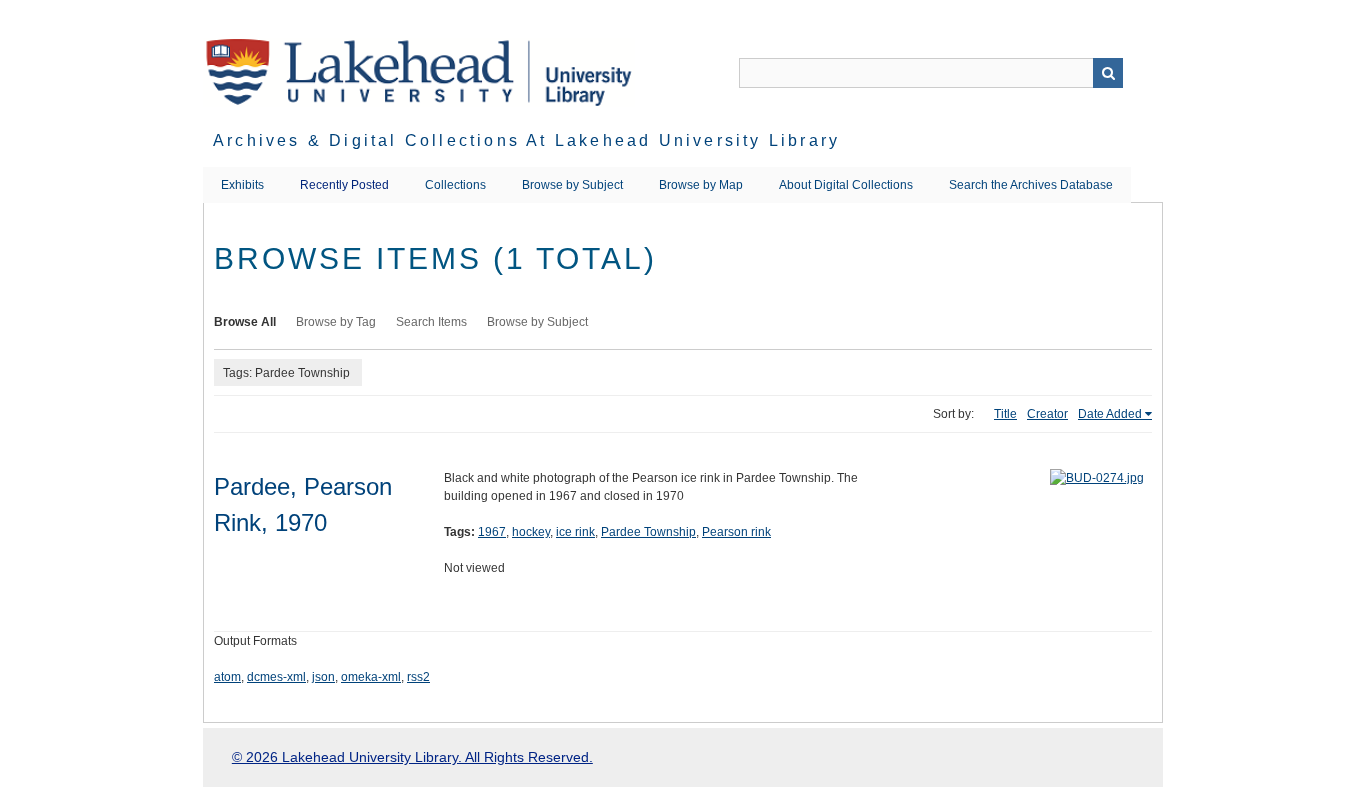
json (323, 677)
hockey (531, 532)
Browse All (245, 322)
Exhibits (242, 185)
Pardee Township (648, 532)
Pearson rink (736, 532)
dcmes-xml (276, 677)
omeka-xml (371, 677)
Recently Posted (344, 185)
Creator (1047, 414)
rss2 (418, 677)
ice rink (575, 532)
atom (227, 677)
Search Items (431, 322)
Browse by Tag (336, 322)
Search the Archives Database (1031, 185)
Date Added (1110, 414)
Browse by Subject (572, 185)
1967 (492, 532)
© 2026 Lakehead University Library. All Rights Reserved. (412, 757)
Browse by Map (701, 185)
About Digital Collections (846, 185)
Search (1108, 73)
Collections (455, 185)
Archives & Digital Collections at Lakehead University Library (526, 140)
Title (1005, 414)
